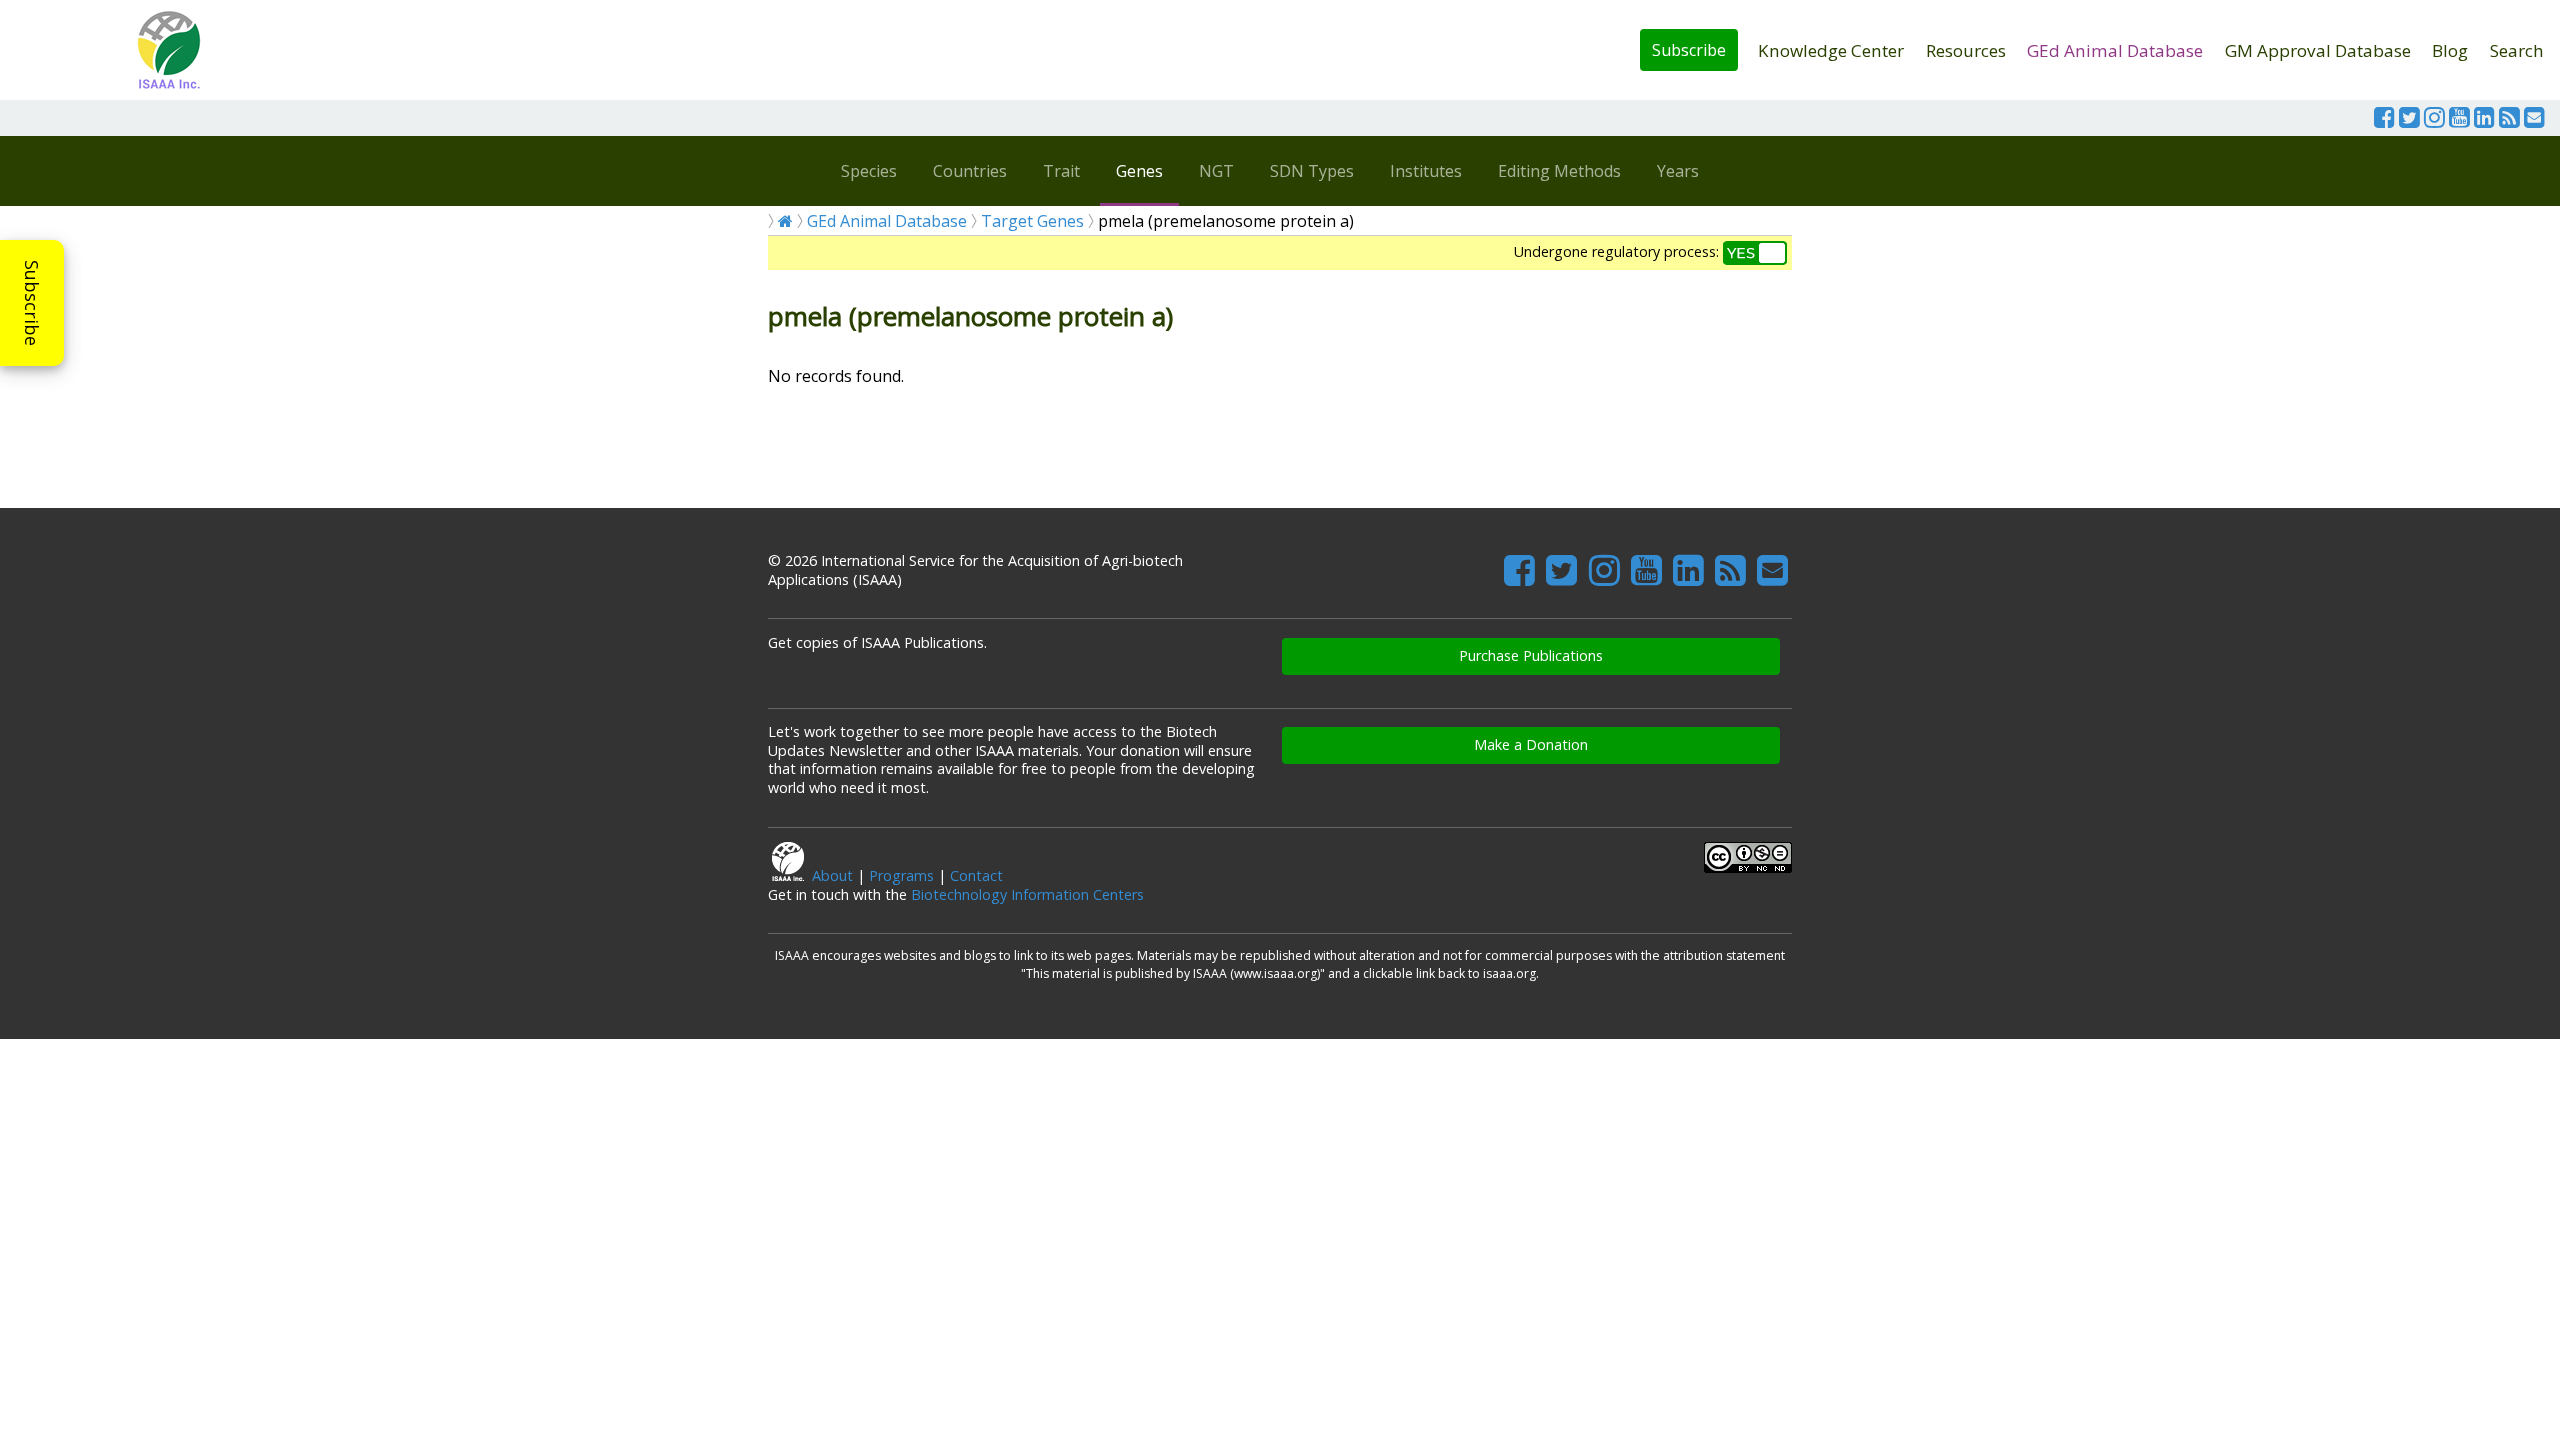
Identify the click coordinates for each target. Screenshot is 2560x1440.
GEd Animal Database (2115, 50)
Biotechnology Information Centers (1027, 894)
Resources (1966, 50)
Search (2517, 50)
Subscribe (1689, 50)
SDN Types (1312, 171)
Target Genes (1032, 221)
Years (1678, 171)
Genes (1139, 171)
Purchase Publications (1531, 655)
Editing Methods (1559, 171)
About (832, 875)
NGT (1216, 171)
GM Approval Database (2318, 50)
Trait (1061, 171)
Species (869, 171)
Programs (901, 875)
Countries (970, 171)
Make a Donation (1531, 744)
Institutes (1426, 171)
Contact (976, 875)
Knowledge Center (1831, 50)
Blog (2450, 50)
